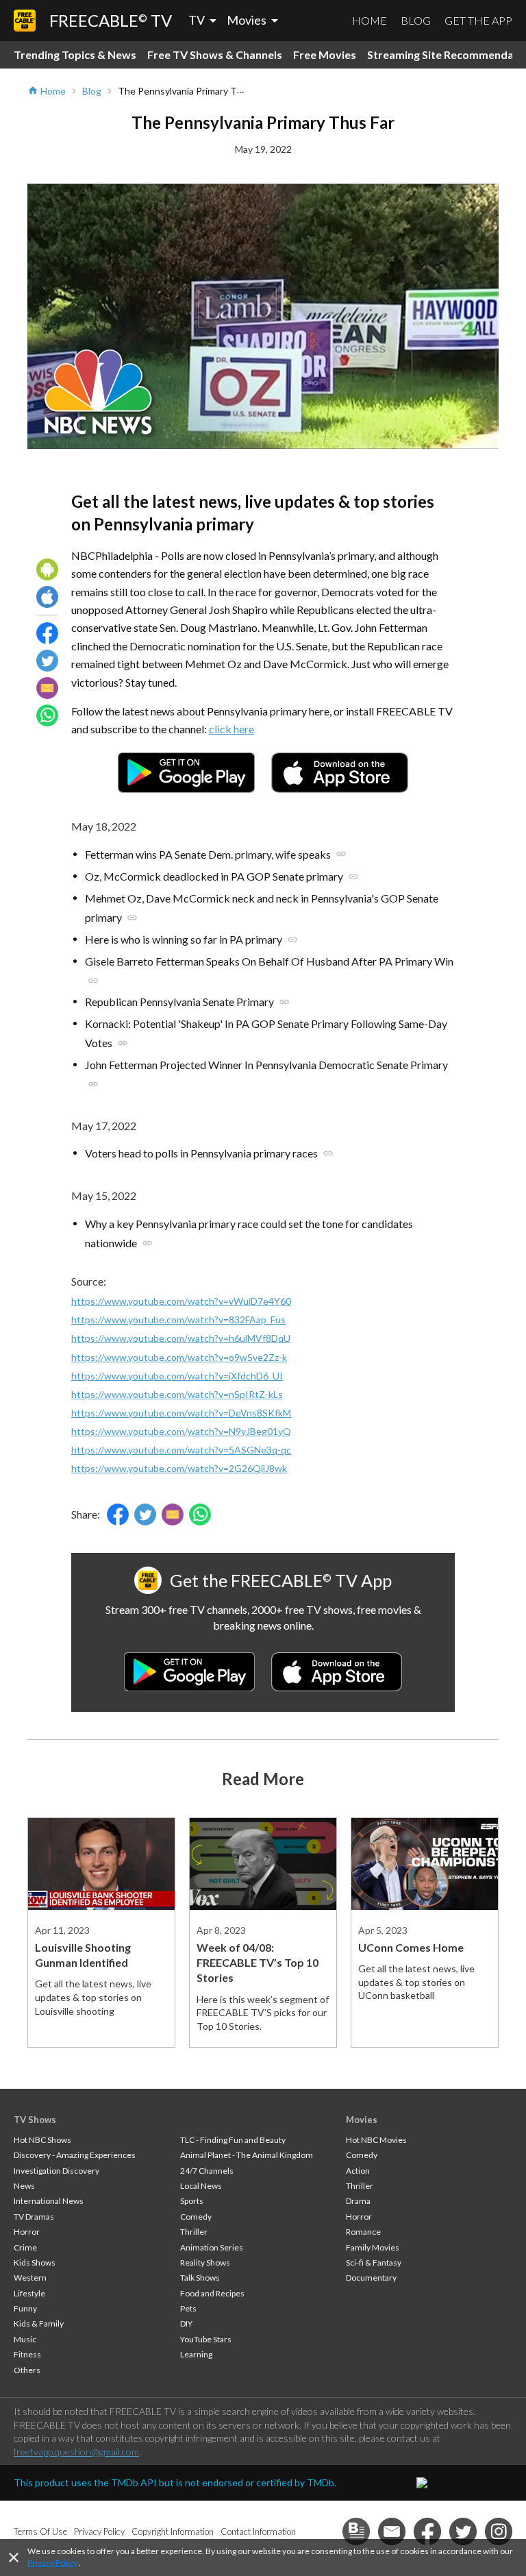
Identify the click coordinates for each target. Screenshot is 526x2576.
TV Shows (35, 2120)
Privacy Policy (52, 2563)
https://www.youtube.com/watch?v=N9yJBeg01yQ (181, 1431)
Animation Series (212, 2247)
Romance (363, 2232)
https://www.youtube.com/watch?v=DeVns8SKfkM (181, 1413)
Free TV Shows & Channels (215, 54)
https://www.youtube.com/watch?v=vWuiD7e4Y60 (181, 1301)
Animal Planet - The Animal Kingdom (247, 2155)
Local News (201, 2186)
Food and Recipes (212, 2293)
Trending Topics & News (75, 54)
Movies (362, 2120)
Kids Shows (35, 2262)
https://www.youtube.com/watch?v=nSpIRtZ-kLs (177, 1394)
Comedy (196, 2217)
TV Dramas (34, 2217)
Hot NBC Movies (376, 2140)
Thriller (194, 2232)
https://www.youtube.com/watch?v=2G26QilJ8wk (179, 1468)
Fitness (27, 2354)
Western (30, 2278)
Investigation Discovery (57, 2171)
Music (25, 2339)
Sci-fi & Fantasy (374, 2262)
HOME (370, 20)
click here (231, 729)
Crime (25, 2247)
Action (358, 2171)
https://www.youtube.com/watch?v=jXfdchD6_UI (177, 1376)
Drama (358, 2201)
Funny (25, 2308)
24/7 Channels (207, 2171)
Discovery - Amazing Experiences (75, 2155)
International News (49, 2201)
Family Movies (373, 2247)
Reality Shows (205, 2262)
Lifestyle (29, 2293)
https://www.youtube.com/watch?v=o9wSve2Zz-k (179, 1357)
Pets (188, 2308)
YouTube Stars (206, 2339)
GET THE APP (478, 20)
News (24, 2186)
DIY (186, 2323)
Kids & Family (39, 2323)
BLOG (416, 20)
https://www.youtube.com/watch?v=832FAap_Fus (178, 1320)
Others (27, 2370)
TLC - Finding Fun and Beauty (233, 2140)
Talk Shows (200, 2278)
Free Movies (325, 54)
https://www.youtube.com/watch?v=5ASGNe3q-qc (181, 1450)
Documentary (371, 2278)
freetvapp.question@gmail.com (76, 2452)
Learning (196, 2354)
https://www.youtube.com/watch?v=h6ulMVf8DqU (181, 1338)
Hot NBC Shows (42, 2140)
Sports (192, 2201)
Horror (27, 2232)
